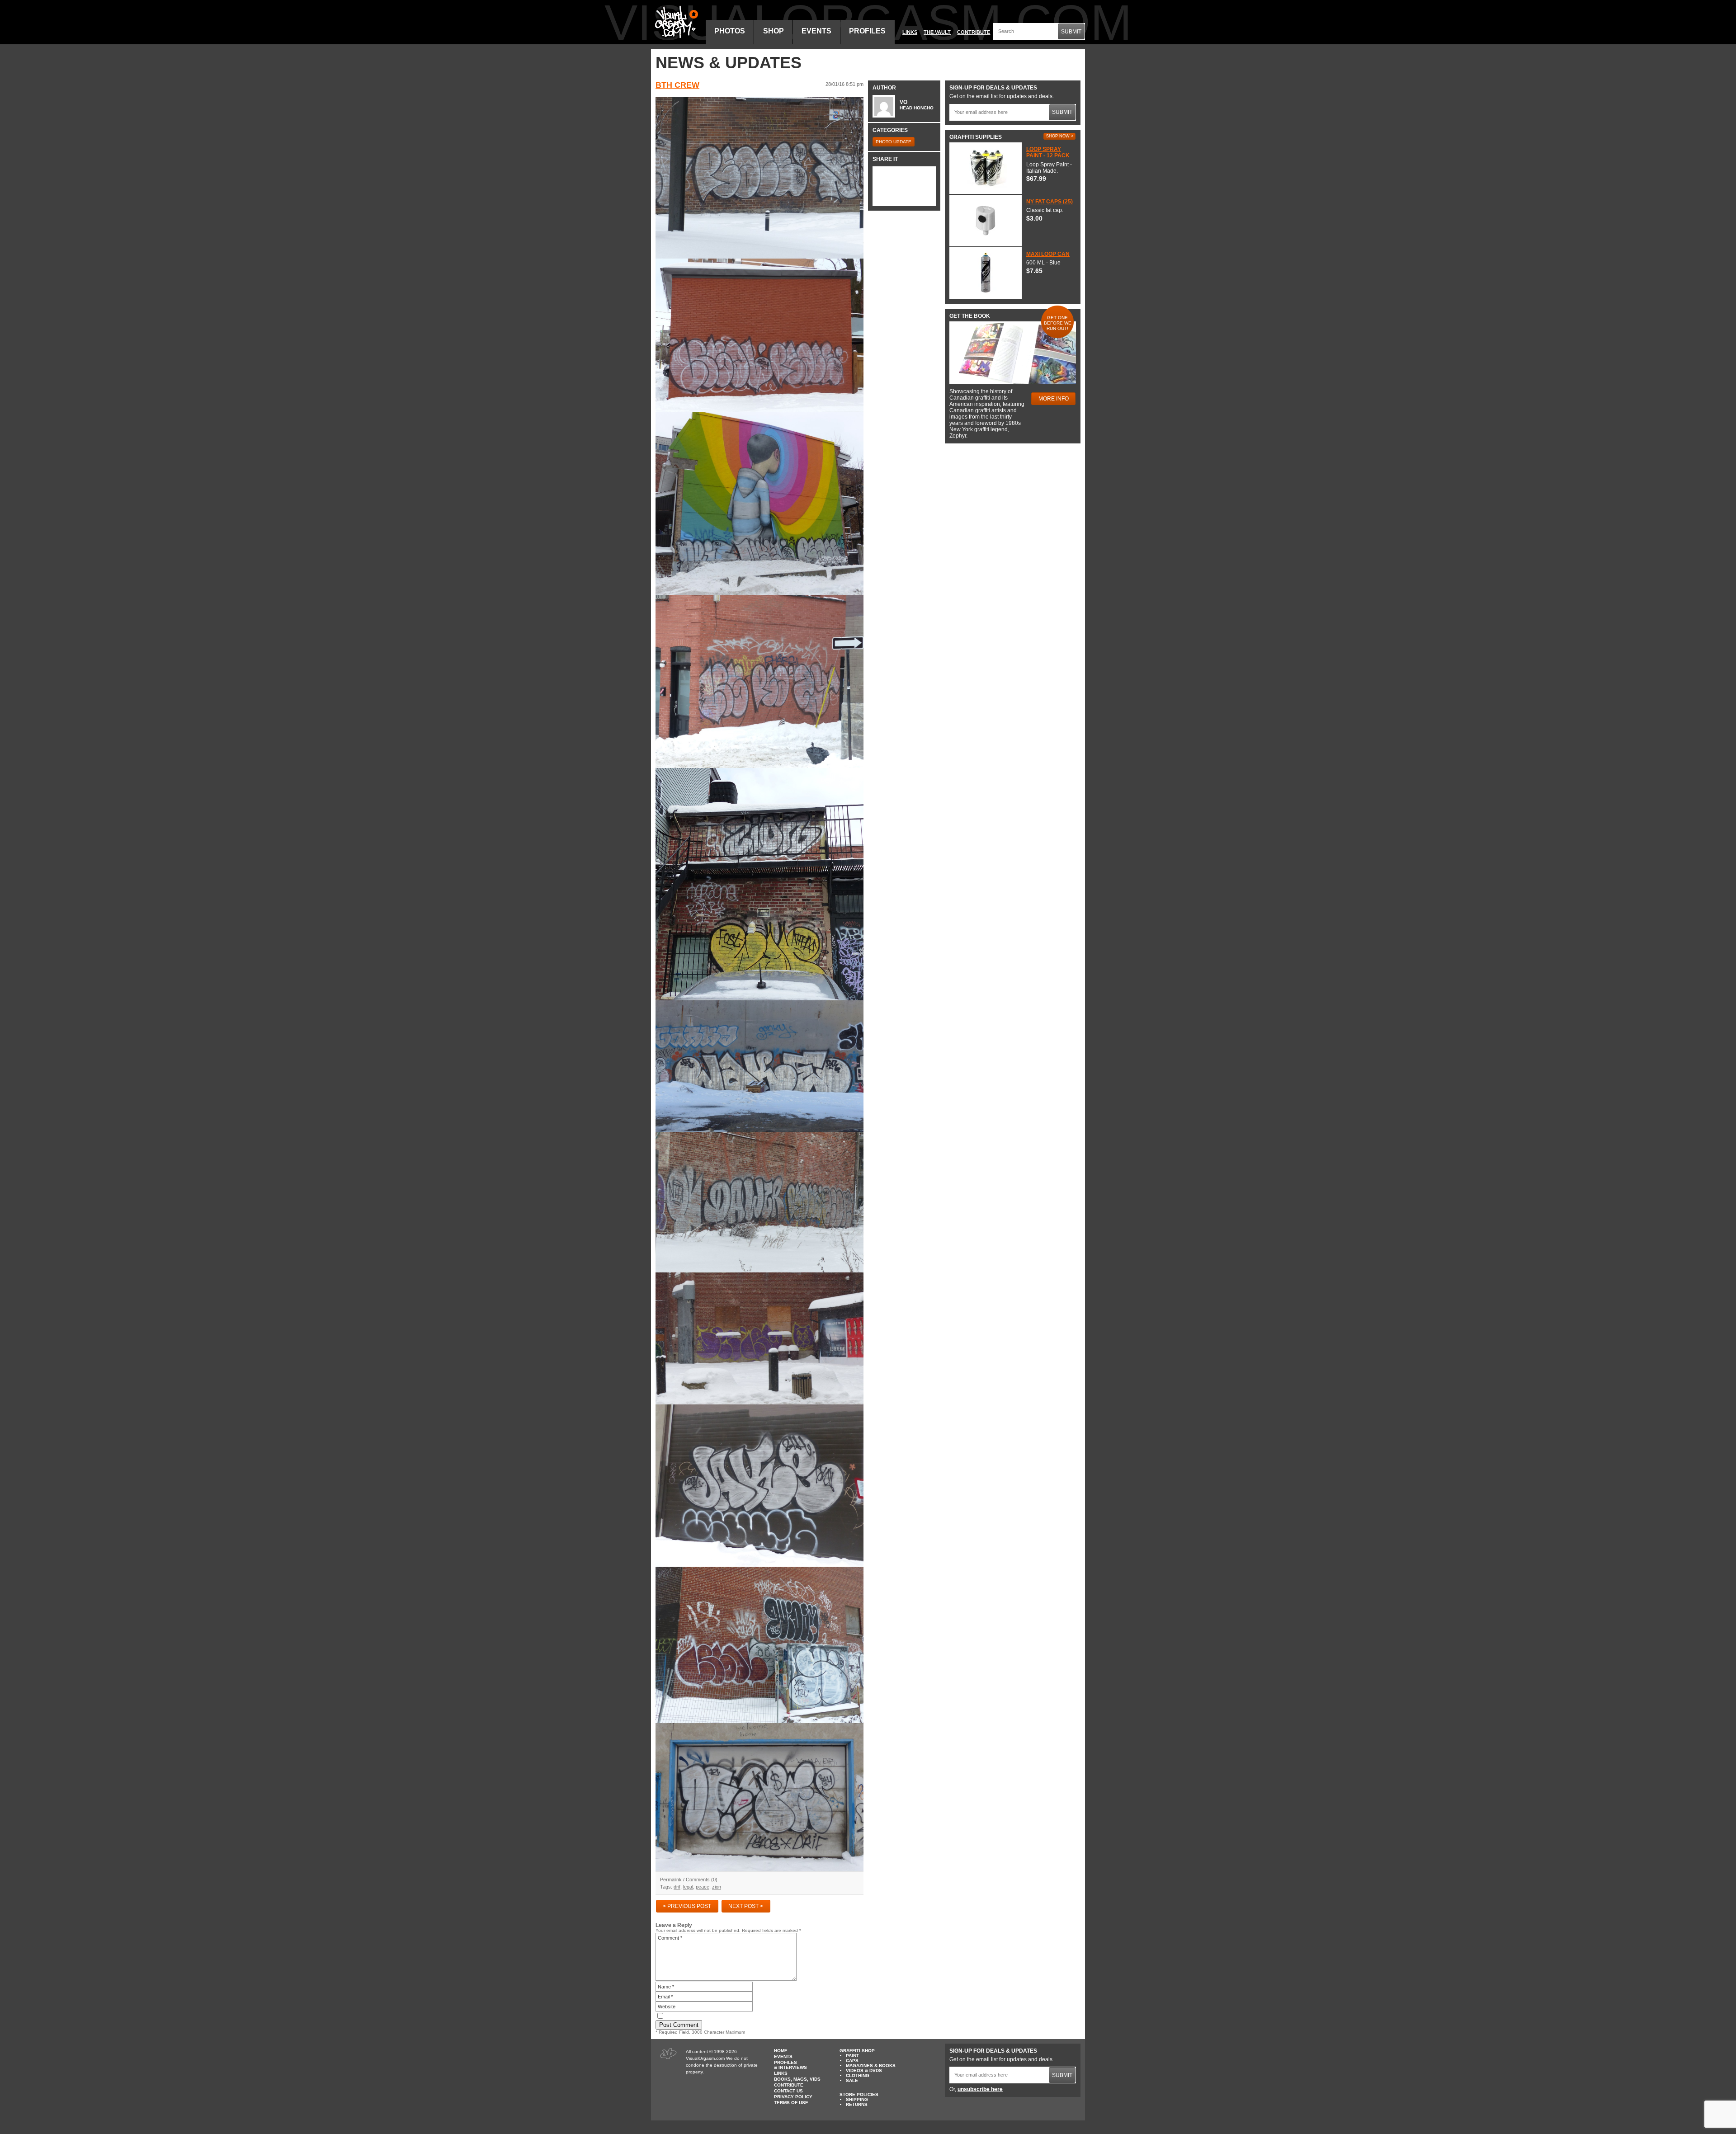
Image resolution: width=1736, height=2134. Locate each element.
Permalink (671, 1880)
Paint (852, 2056)
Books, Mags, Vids (797, 2079)
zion (717, 1887)
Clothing (858, 2075)
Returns (857, 2104)
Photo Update (894, 142)
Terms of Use (791, 2103)
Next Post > (746, 1906)
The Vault (937, 32)
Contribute (974, 32)
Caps (852, 2061)
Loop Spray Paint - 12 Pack (1048, 152)
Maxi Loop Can (1048, 254)
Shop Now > (1060, 136)
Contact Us (788, 2091)
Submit (1071, 32)
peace (703, 1887)
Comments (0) (702, 1880)
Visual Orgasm (675, 22)
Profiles (867, 31)
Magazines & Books (871, 2066)
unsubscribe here (980, 2089)
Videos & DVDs (864, 2070)
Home (781, 2051)
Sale (852, 2080)
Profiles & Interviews (790, 2065)
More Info (1054, 399)
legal (688, 1887)
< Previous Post (687, 1906)
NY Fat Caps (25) (1050, 202)
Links (910, 32)
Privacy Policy (793, 2097)
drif (677, 1887)
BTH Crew (677, 85)
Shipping (857, 2099)
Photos (730, 31)
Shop (774, 31)
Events (816, 31)
